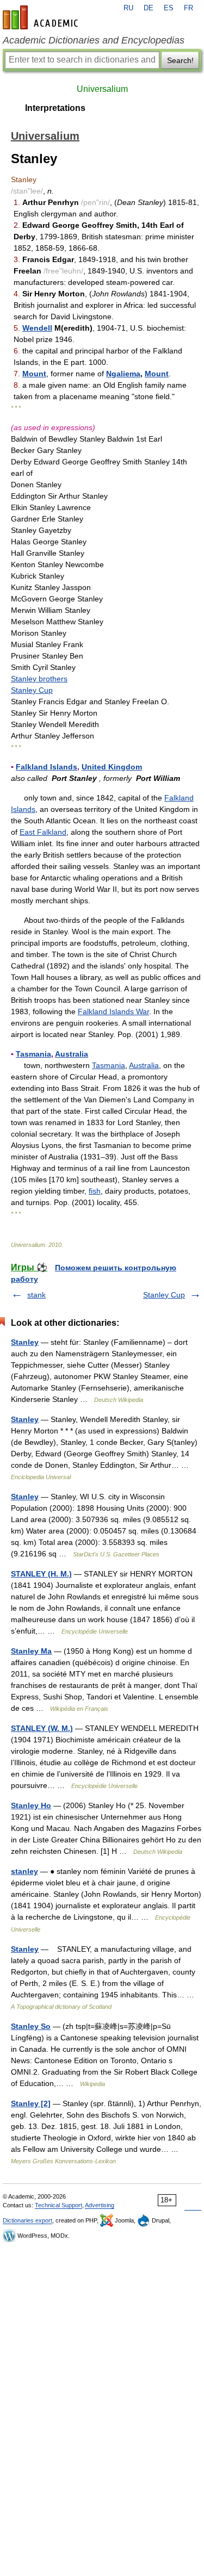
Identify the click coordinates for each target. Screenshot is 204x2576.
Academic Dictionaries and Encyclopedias (94, 40)
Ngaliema (123, 374)
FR (188, 8)
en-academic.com (42, 17)
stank (36, 1295)
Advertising (100, 2205)
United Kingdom (112, 767)
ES (169, 8)
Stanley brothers (39, 679)
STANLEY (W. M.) (42, 1728)
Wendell (37, 328)
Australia (72, 1054)
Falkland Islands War (113, 1011)
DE (149, 8)
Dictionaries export (27, 2220)
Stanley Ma (31, 1651)
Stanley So (31, 2026)
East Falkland (43, 832)
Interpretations (55, 108)
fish (95, 1191)
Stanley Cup (32, 690)
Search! (180, 60)
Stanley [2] (31, 2103)
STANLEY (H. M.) (41, 1574)
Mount (34, 374)
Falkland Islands (47, 767)
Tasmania (33, 1054)
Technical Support (58, 2205)
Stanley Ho (31, 1805)
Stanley (25, 1342)
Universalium (102, 89)
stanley (24, 1871)
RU (128, 8)
